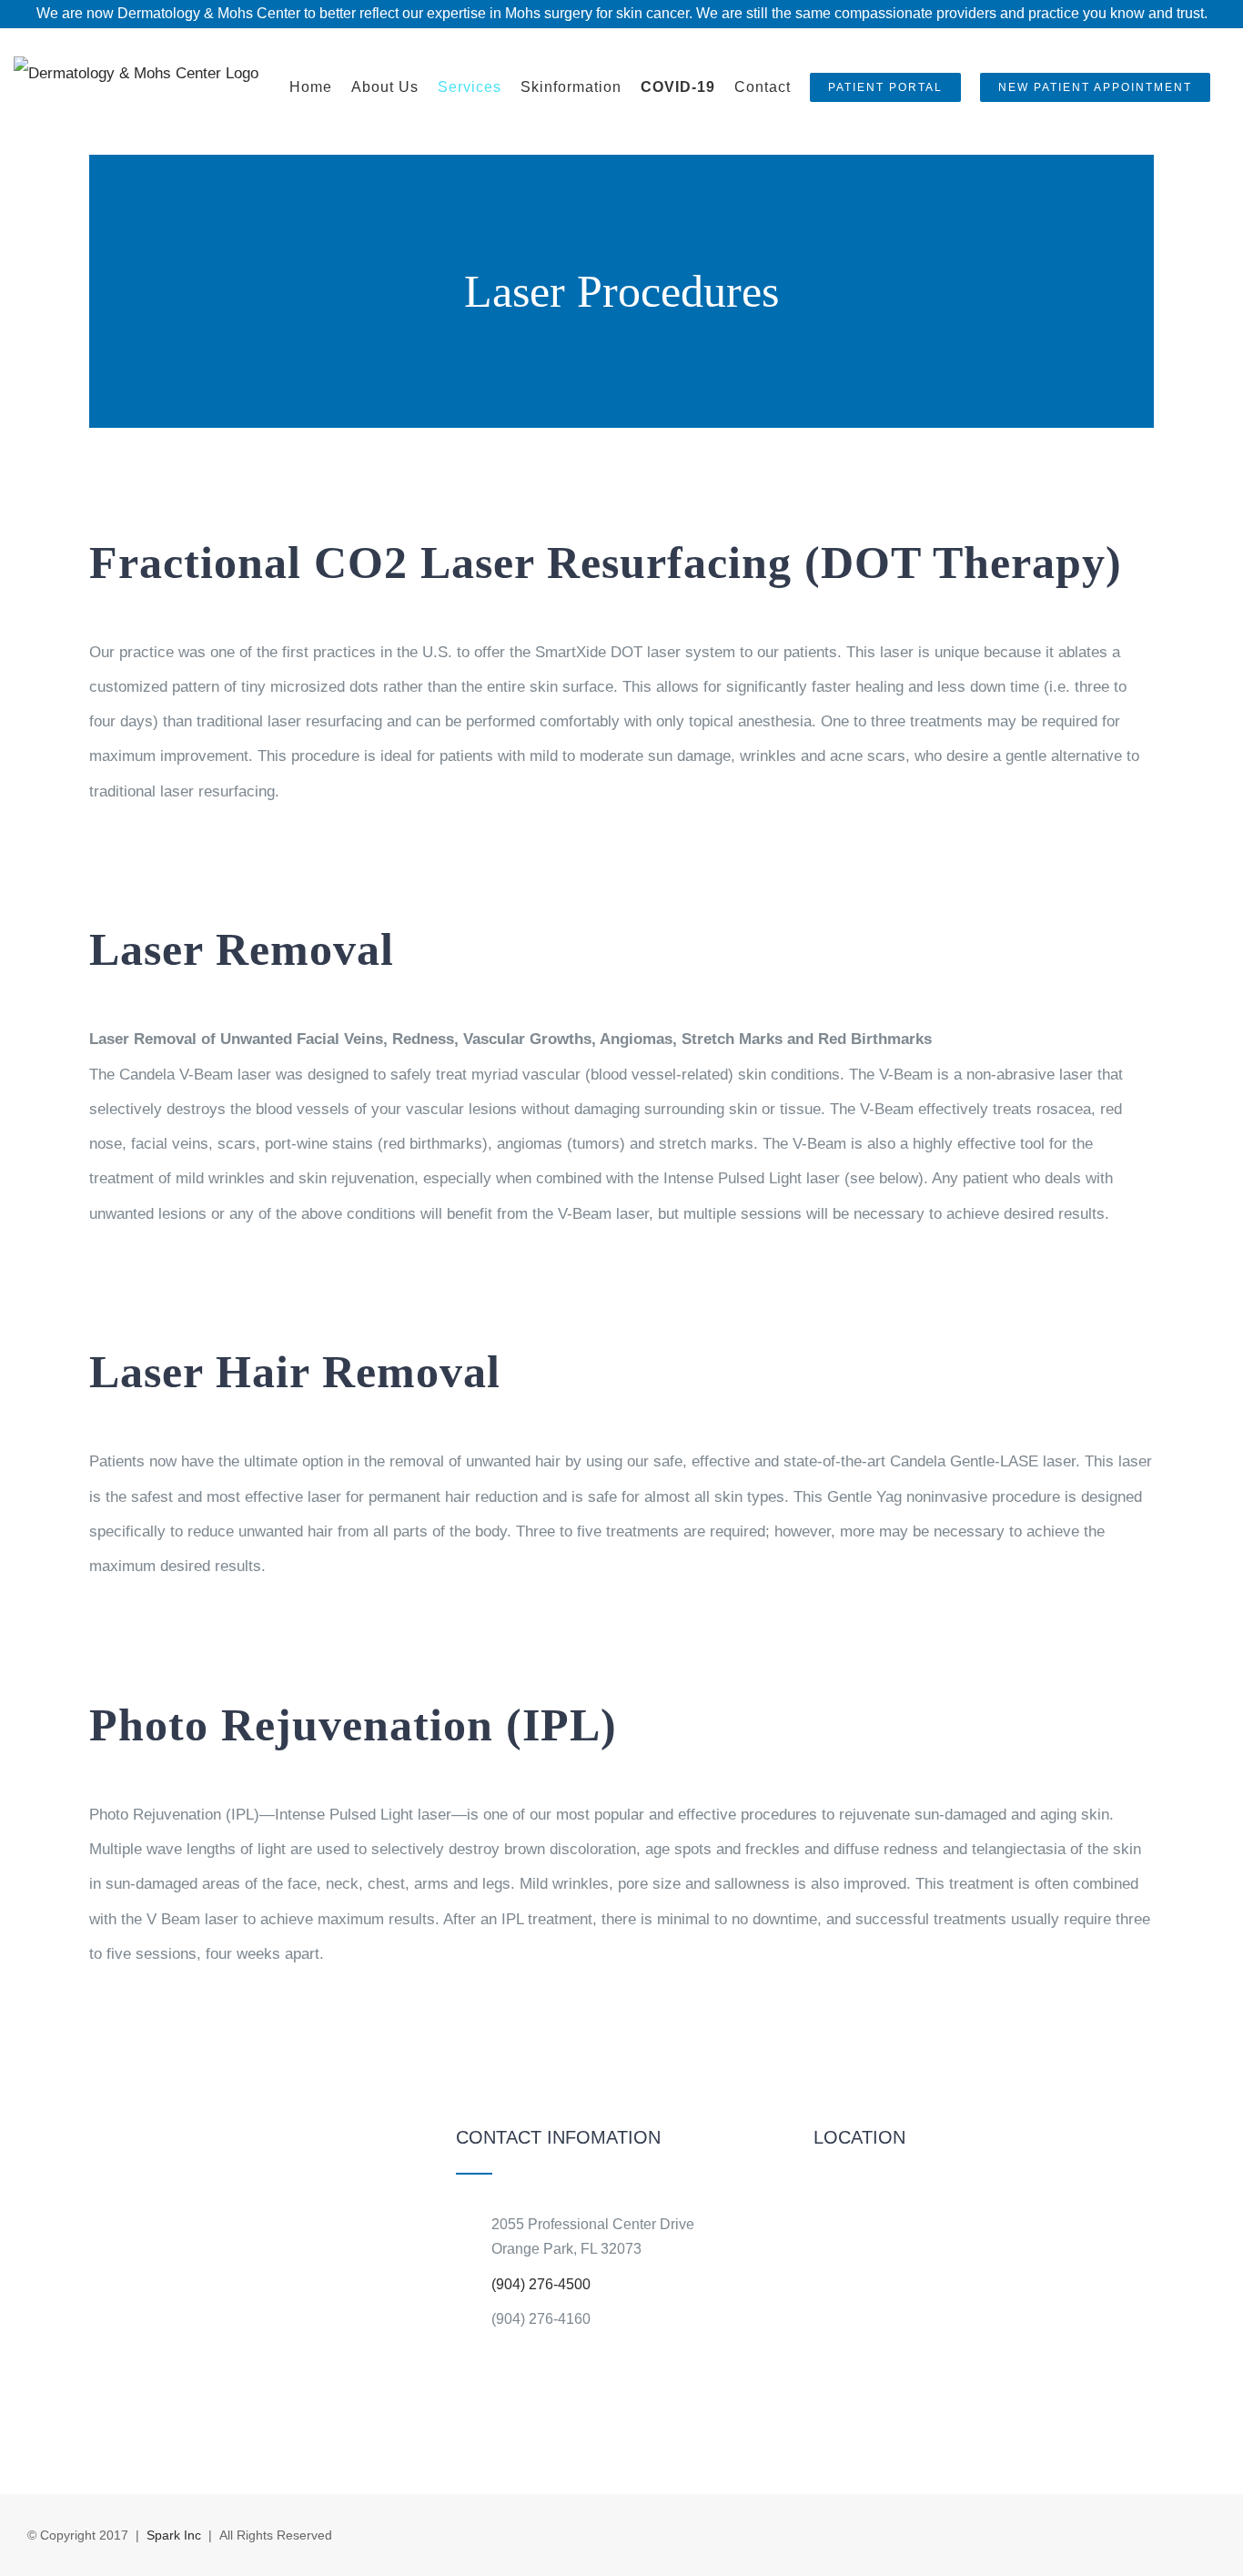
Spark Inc (174, 2535)
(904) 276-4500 (541, 2284)
